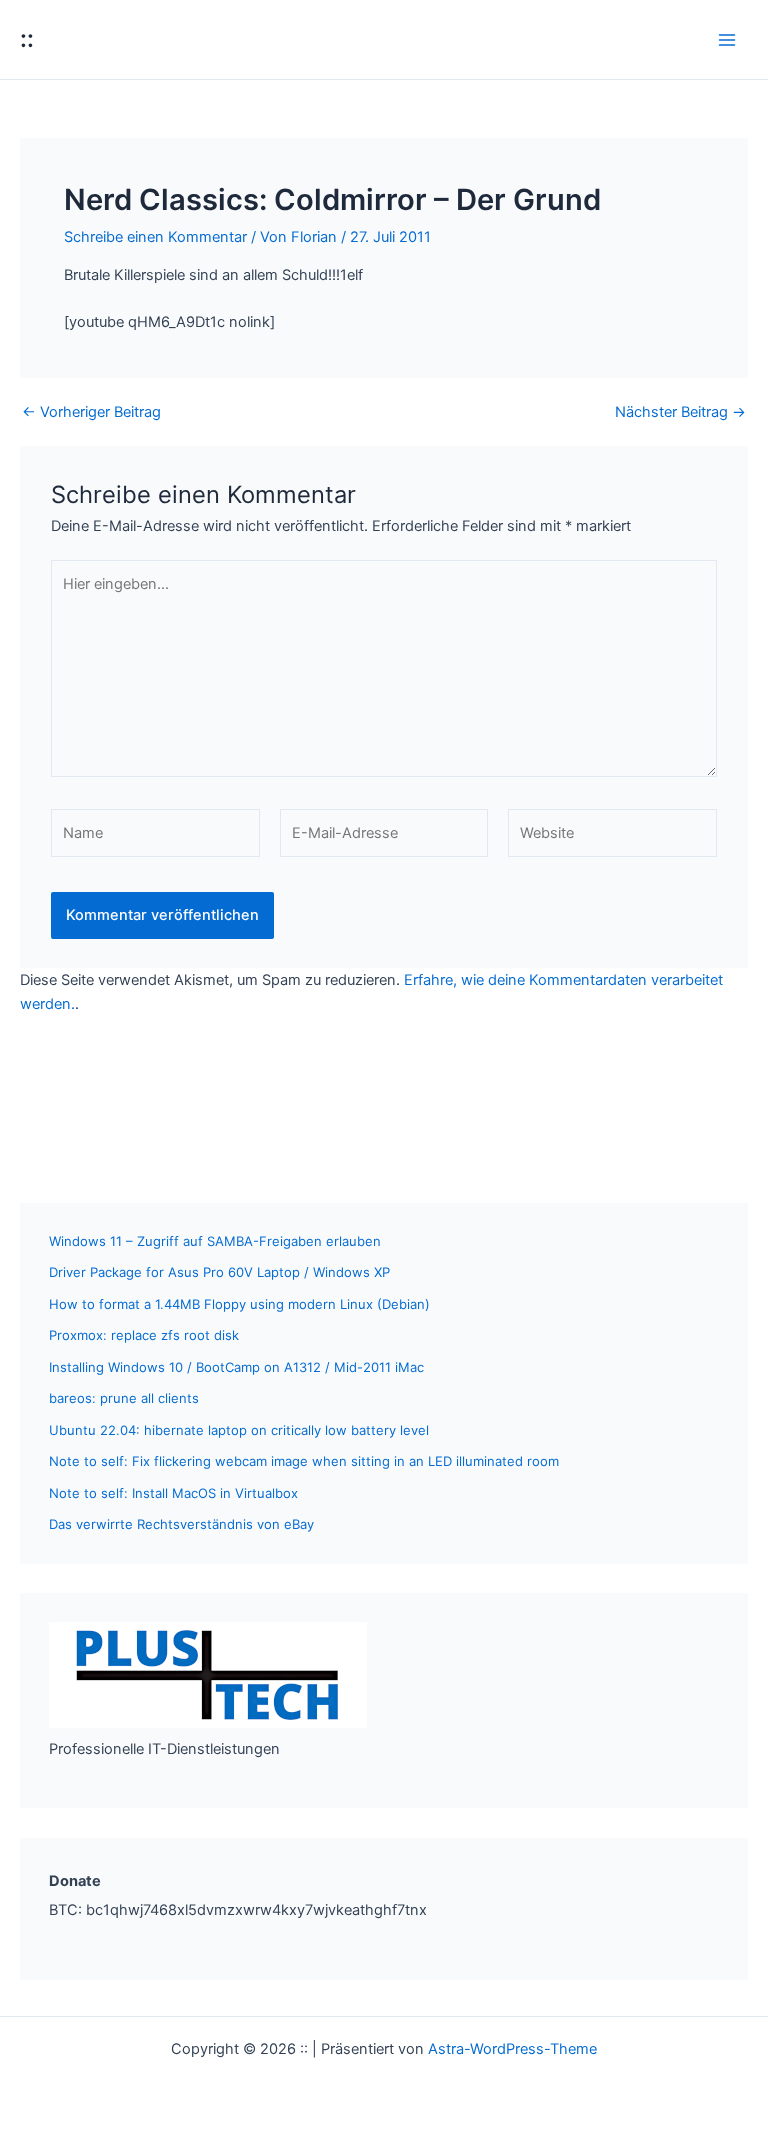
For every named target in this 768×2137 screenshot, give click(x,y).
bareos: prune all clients (124, 1398)
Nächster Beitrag (680, 412)
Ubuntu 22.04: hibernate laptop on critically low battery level (239, 1430)
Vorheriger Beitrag (91, 412)
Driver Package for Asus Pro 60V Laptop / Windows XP (219, 1272)
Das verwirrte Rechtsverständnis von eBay (181, 1524)
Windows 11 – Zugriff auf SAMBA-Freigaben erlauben (215, 1241)
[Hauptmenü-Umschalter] (727, 40)
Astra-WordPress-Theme (512, 2049)
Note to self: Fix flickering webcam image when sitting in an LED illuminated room (304, 1461)
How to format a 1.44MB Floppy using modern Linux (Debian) (239, 1304)
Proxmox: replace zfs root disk (144, 1335)
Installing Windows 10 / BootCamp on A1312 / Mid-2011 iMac (236, 1367)
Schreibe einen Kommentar (155, 237)
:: (27, 38)
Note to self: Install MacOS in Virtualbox (173, 1493)
